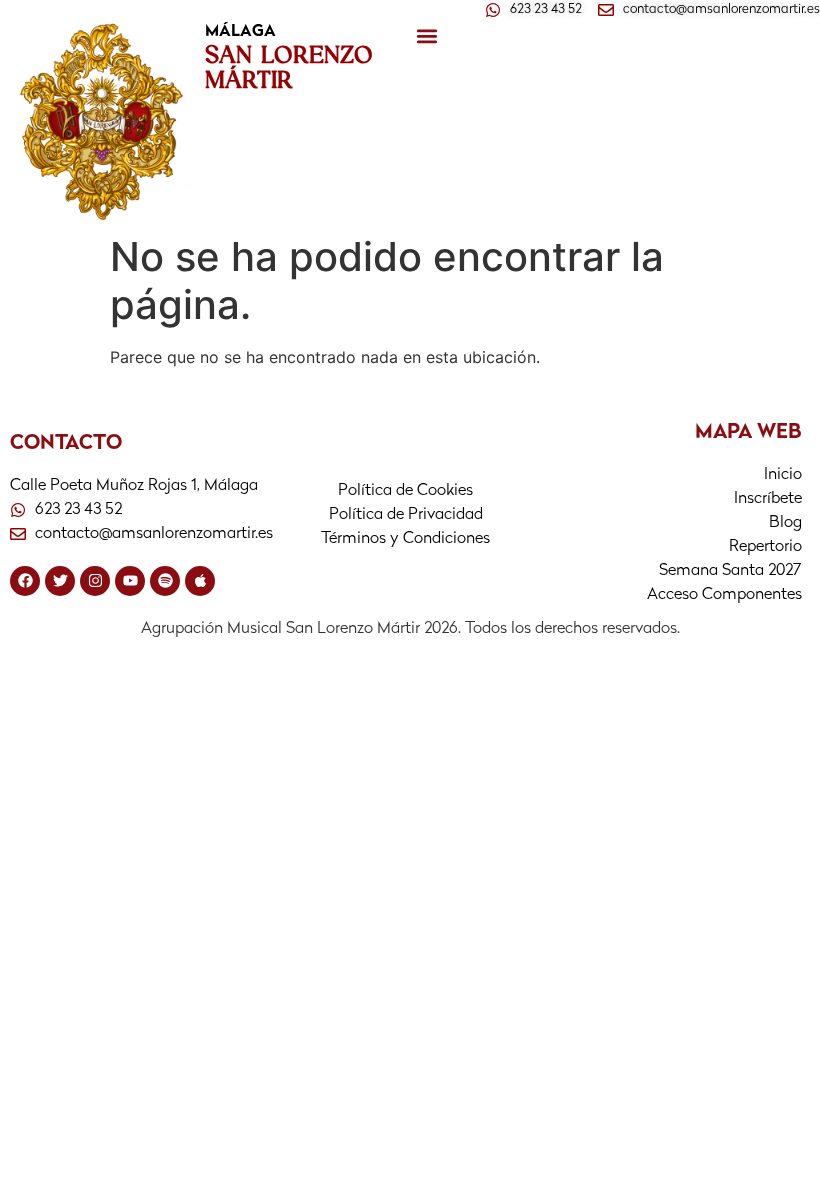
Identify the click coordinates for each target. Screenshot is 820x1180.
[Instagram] (95, 581)
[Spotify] (165, 581)
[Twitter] (60, 581)
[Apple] (200, 581)
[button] (426, 36)
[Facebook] (25, 581)
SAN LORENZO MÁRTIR (289, 66)
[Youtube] (130, 581)
